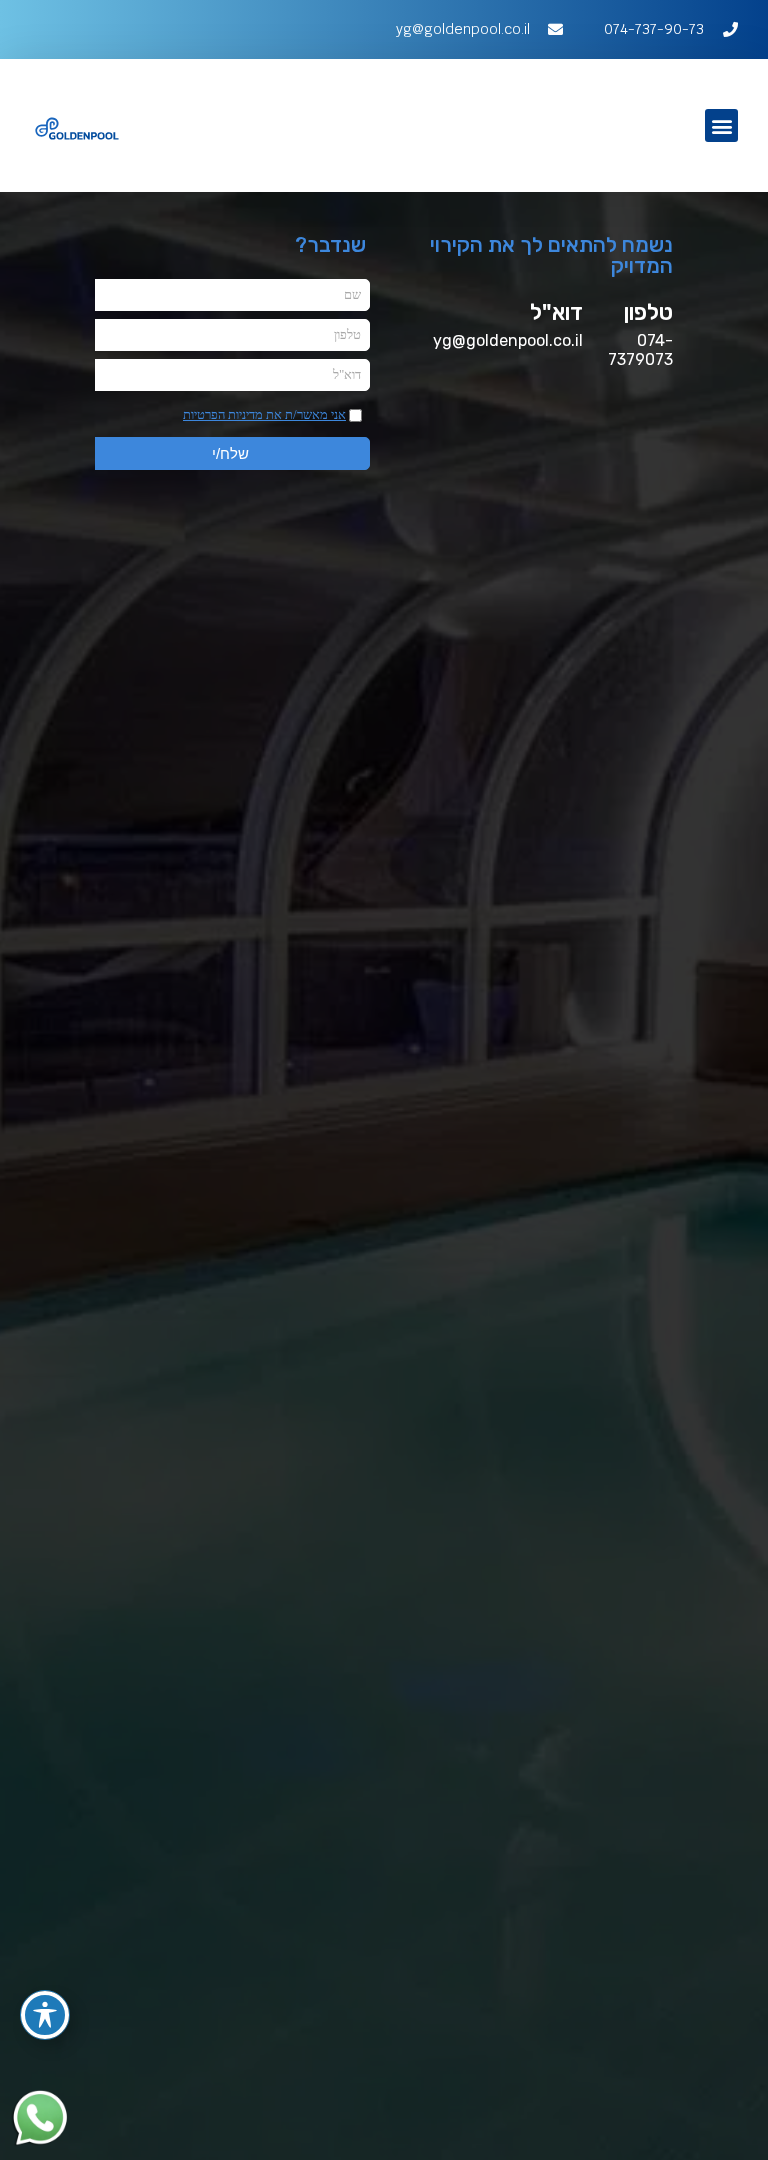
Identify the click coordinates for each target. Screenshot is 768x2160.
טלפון (648, 312)
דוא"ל (556, 312)
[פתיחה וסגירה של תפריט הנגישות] (45, 2015)
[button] (721, 125)
